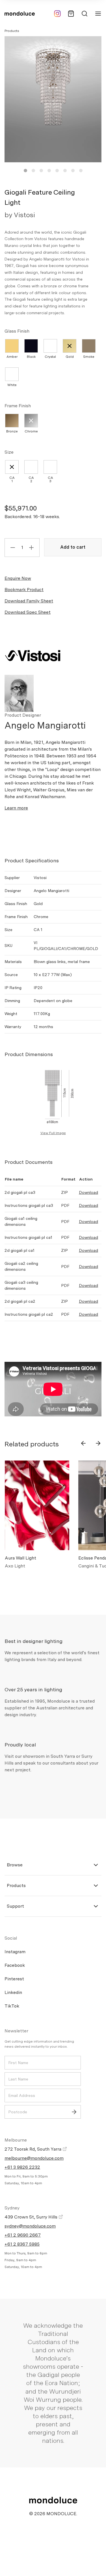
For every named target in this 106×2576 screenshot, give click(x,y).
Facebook (15, 1965)
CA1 (12, 479)
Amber (12, 357)
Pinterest (14, 1979)
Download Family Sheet (29, 601)
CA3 (50, 479)
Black (31, 357)
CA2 (31, 479)
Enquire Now (18, 578)
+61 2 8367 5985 (22, 2244)
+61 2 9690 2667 (23, 2235)
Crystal (50, 357)
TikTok (12, 2006)
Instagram (15, 1952)
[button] (25, 171)
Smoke (89, 357)
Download (88, 1192)
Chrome (31, 431)
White (12, 385)
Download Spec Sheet (28, 612)
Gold (70, 357)
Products (12, 31)
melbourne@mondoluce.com (34, 2158)
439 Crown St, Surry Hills (32, 2217)
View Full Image (53, 1133)
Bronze (12, 431)
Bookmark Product (24, 590)
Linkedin (13, 1992)
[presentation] (83, 1443)
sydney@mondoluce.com (30, 2226)
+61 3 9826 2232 (22, 2167)
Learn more (16, 808)
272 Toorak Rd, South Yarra (33, 2149)
